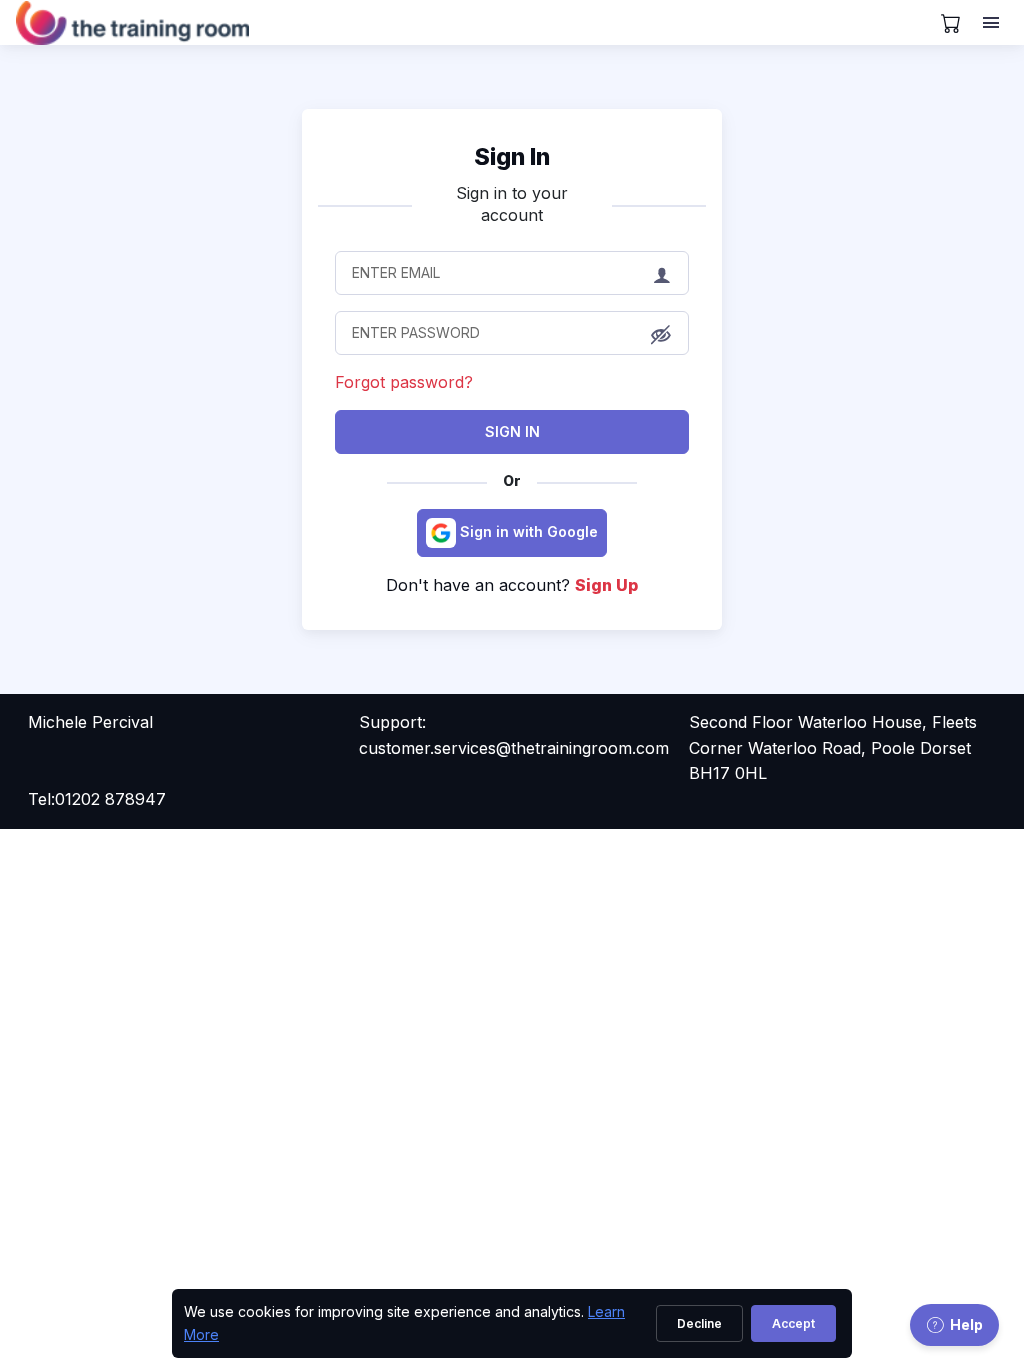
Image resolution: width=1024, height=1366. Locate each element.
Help (966, 1324)
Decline (699, 1323)
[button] (661, 335)
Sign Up (606, 585)
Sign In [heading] (512, 156)
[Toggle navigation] (993, 23)
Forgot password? (404, 382)
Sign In (512, 431)
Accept (793, 1323)
